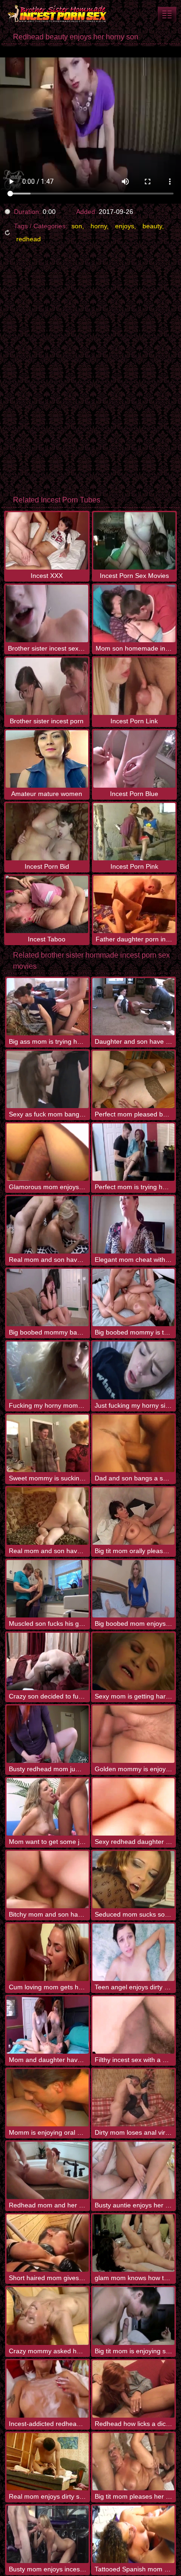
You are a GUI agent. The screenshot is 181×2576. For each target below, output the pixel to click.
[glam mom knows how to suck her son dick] (133, 2243)
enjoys (125, 226)
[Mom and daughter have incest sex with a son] (48, 2025)
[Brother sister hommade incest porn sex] (56, 14)
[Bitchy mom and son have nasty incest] (48, 1880)
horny (99, 226)
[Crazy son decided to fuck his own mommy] (48, 1661)
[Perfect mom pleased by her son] (133, 1079)
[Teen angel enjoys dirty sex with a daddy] (133, 1952)
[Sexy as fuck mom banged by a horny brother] (48, 1079)
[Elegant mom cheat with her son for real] (133, 1225)
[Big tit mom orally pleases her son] (133, 1516)
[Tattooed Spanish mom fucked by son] (133, 2534)
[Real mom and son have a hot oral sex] (48, 1516)
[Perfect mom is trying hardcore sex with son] (133, 1152)
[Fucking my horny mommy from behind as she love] (48, 1370)
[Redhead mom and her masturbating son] (48, 2170)
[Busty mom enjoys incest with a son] (48, 2534)
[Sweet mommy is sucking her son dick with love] (48, 1443)
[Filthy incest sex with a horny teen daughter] (133, 2025)
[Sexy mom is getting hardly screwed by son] (133, 1661)
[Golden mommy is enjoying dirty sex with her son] (133, 1734)
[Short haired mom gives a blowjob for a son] (48, 2243)
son (77, 226)
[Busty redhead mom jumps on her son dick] (48, 1734)
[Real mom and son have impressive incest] (48, 1225)
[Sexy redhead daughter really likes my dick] (133, 1807)
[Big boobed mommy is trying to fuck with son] (133, 1297)
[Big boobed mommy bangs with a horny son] (48, 1297)
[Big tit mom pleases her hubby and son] (133, 2462)
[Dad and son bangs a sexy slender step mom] (133, 1443)
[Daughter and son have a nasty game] (133, 1007)
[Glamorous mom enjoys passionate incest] (48, 1152)
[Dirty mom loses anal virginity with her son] (133, 2098)
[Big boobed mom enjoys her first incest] (133, 1589)
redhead (29, 239)
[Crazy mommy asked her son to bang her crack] (48, 2316)
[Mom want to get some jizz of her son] (48, 1807)
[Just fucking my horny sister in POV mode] (133, 1370)
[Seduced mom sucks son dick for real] (133, 1880)
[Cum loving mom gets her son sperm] (48, 1952)
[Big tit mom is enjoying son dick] (133, 2316)
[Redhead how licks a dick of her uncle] (133, 2389)
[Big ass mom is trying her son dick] (48, 1007)
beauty (152, 226)
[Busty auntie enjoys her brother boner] (133, 2170)
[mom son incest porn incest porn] (167, 14)
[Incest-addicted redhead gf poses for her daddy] (48, 2389)
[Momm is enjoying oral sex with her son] (48, 2098)
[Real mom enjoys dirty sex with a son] (48, 2462)
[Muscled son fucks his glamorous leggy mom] (48, 1589)
